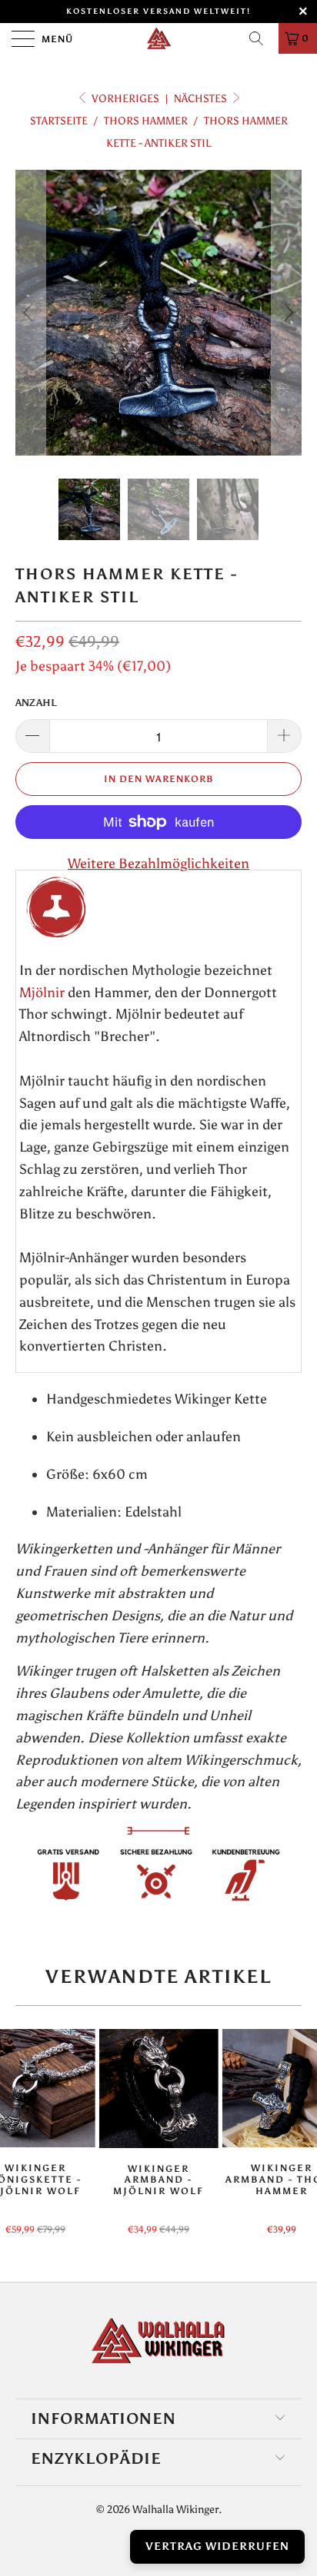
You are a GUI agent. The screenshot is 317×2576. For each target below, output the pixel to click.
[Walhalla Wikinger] (158, 38)
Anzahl (36, 703)
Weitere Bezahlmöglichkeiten (158, 864)
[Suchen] (262, 38)
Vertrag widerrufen (217, 2546)
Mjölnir (42, 993)
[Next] (287, 313)
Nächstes (202, 99)
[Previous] (30, 313)
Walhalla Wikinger (175, 2510)
